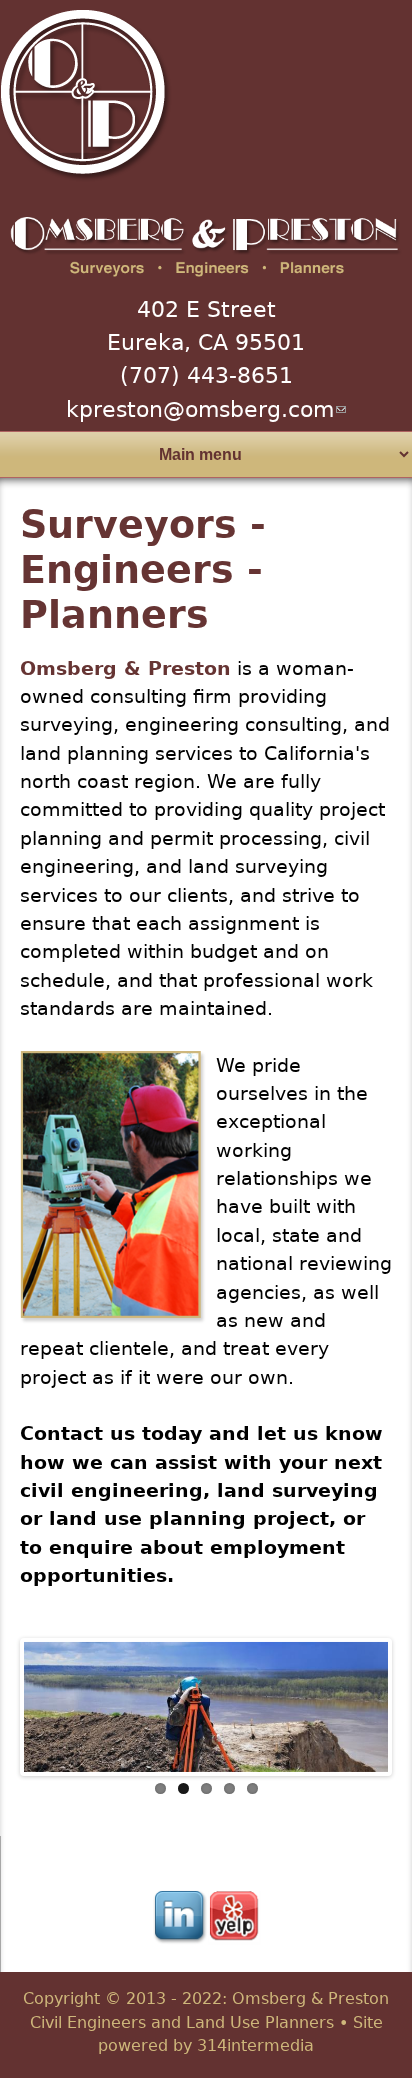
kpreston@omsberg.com (206, 409)
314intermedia (255, 2045)
